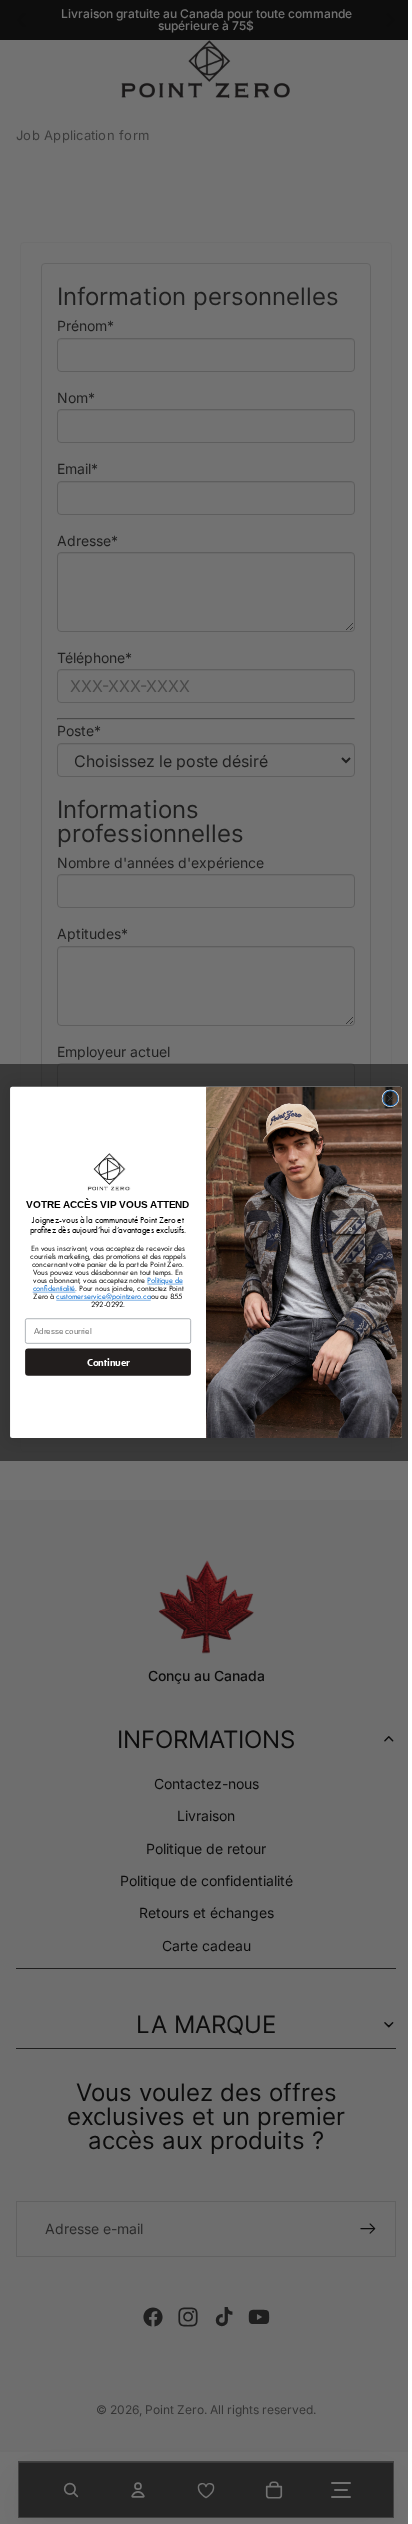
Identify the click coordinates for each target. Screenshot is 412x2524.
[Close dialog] (385, 1097)
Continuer (103, 1362)
